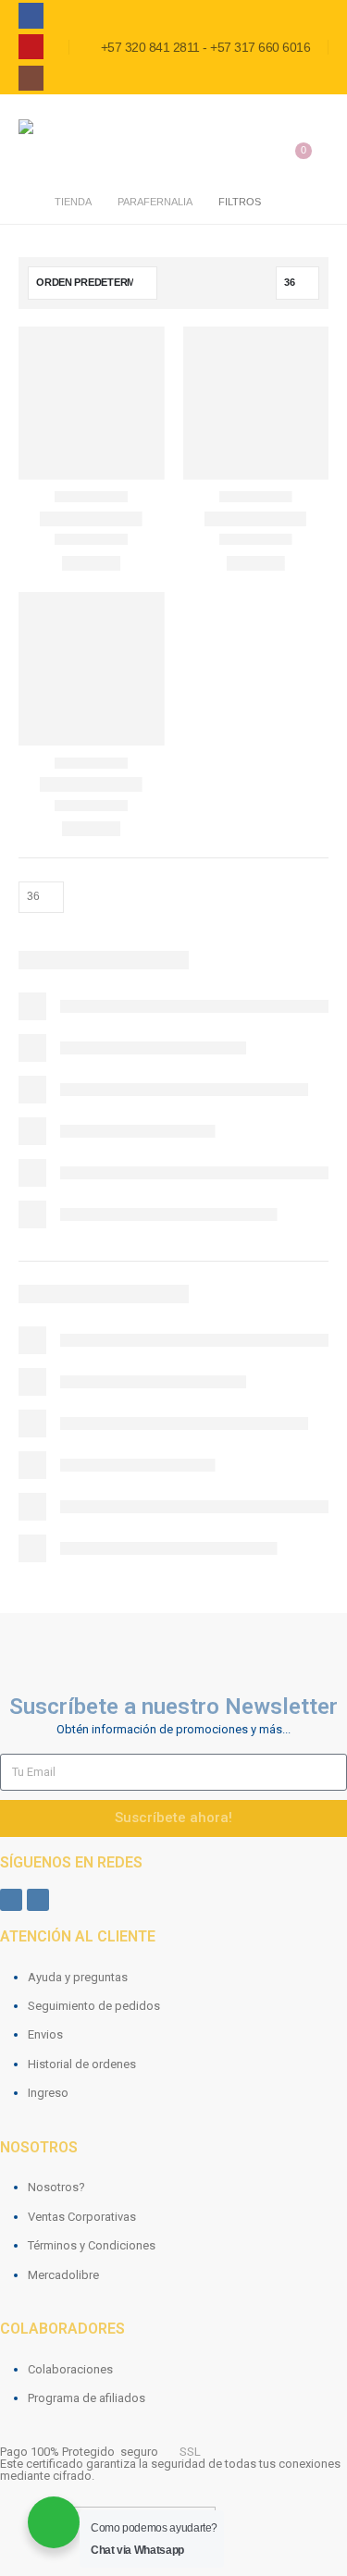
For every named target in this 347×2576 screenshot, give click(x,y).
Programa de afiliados (87, 2398)
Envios (45, 2034)
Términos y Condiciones (92, 2245)
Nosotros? (56, 2187)
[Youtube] (31, 47)
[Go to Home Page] (24, 202)
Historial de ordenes (82, 2064)
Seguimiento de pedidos (94, 2006)
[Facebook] (31, 15)
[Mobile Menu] (265, 125)
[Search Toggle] (317, 124)
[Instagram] (31, 78)
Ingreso (48, 2093)
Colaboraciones (70, 2369)
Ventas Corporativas (82, 2217)
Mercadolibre (63, 2275)
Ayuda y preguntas (78, 1977)
